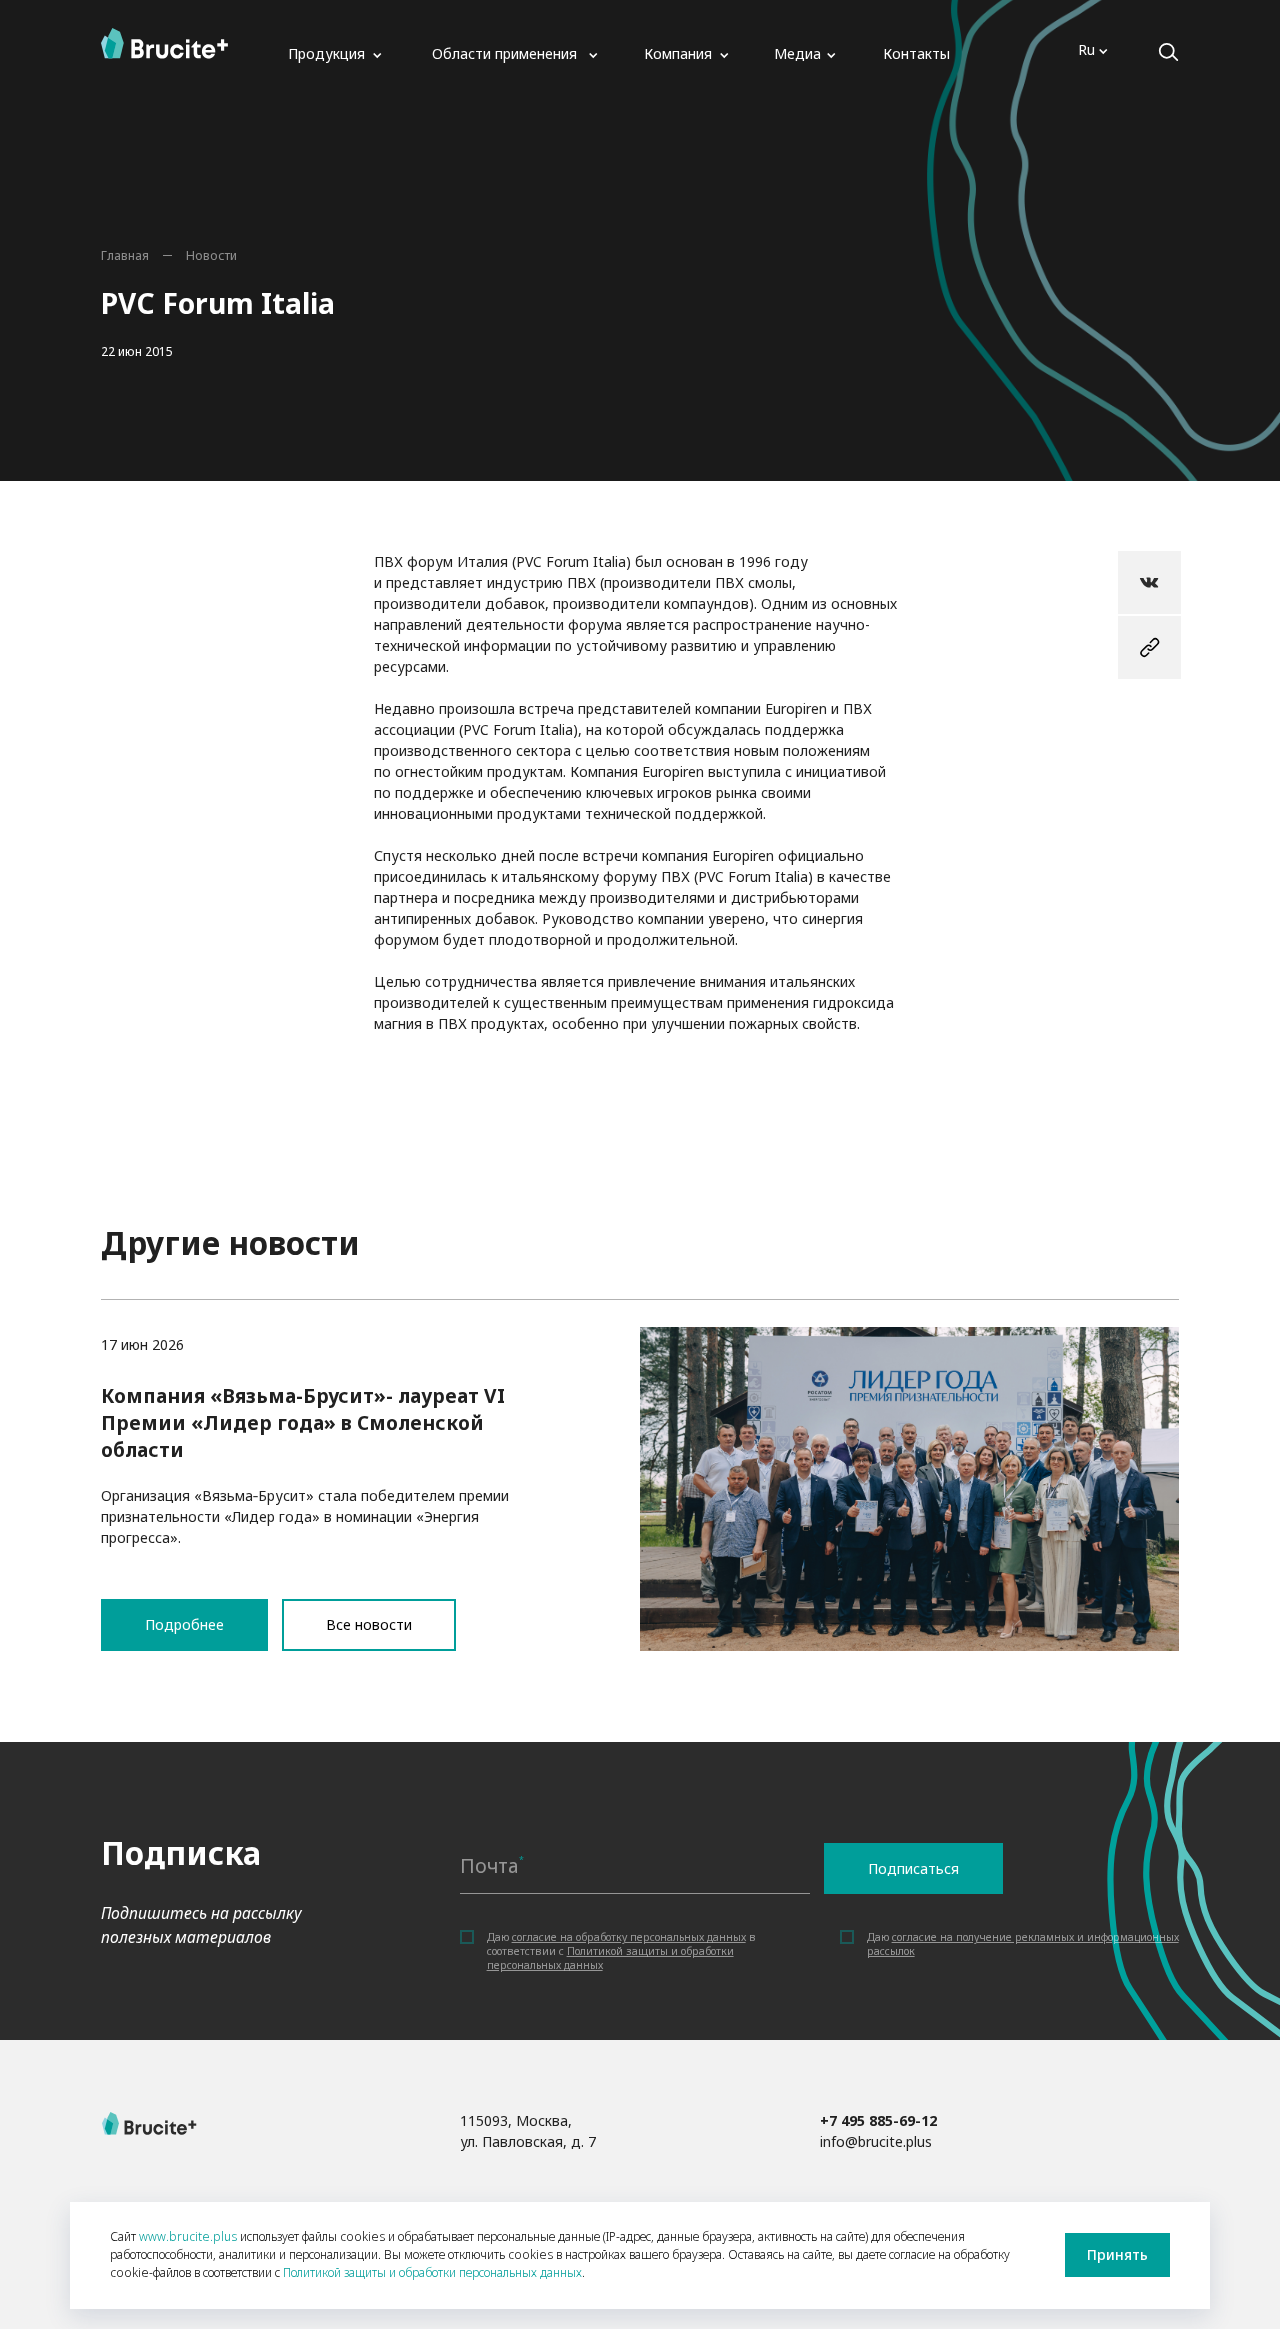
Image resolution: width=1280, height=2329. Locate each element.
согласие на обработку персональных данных (629, 1937)
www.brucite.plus (188, 2236)
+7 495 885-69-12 (878, 2120)
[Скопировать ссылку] (1149, 647)
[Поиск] (1168, 52)
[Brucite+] (164, 43)
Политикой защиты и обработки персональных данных (432, 2272)
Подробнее (640, 1475)
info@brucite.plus (876, 2141)
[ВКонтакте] (1149, 582)
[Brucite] (149, 2123)
